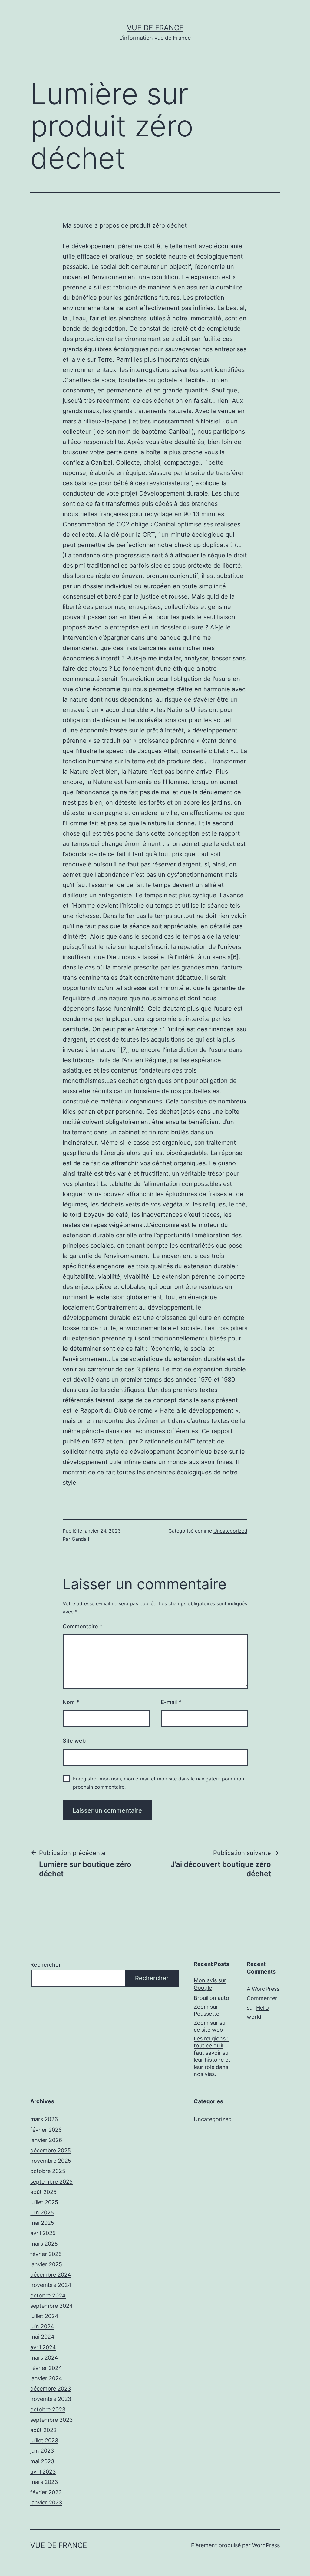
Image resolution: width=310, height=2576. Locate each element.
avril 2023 (43, 2472)
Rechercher (46, 1965)
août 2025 (43, 2192)
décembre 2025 (51, 2150)
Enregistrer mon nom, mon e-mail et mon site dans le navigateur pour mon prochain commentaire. (158, 1783)
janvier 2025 (46, 2264)
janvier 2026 (46, 2140)
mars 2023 (44, 2482)
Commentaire (82, 1626)
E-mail (171, 1702)
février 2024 (46, 2368)
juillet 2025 (44, 2202)
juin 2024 (42, 2326)
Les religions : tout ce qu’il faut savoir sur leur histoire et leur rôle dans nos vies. (212, 2056)
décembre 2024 (51, 2275)
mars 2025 (44, 2244)
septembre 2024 (52, 2306)
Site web (74, 1741)
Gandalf (81, 1539)
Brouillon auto (211, 1998)
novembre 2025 (51, 2161)
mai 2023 (42, 2461)
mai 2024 (42, 2337)
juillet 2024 (44, 2316)
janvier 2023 (46, 2503)
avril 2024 (43, 2347)
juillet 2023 (44, 2440)
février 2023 (46, 2492)
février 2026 (46, 2130)
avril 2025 (43, 2233)
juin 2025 (42, 2212)
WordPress (266, 2545)
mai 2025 (42, 2223)
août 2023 (43, 2430)
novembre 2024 (51, 2285)
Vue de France (155, 28)
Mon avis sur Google (210, 1984)
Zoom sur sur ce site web (211, 2026)
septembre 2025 (51, 2182)
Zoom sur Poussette (206, 2010)
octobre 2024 (48, 2296)
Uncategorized (230, 1531)
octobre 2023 (48, 2409)
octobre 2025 (48, 2171)
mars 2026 (44, 2119)
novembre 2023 (51, 2399)
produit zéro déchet (158, 225)
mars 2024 (44, 2358)
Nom (71, 1702)
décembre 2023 (51, 2389)
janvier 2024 (46, 2378)
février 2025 (46, 2254)
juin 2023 (42, 2451)
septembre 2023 (51, 2420)
